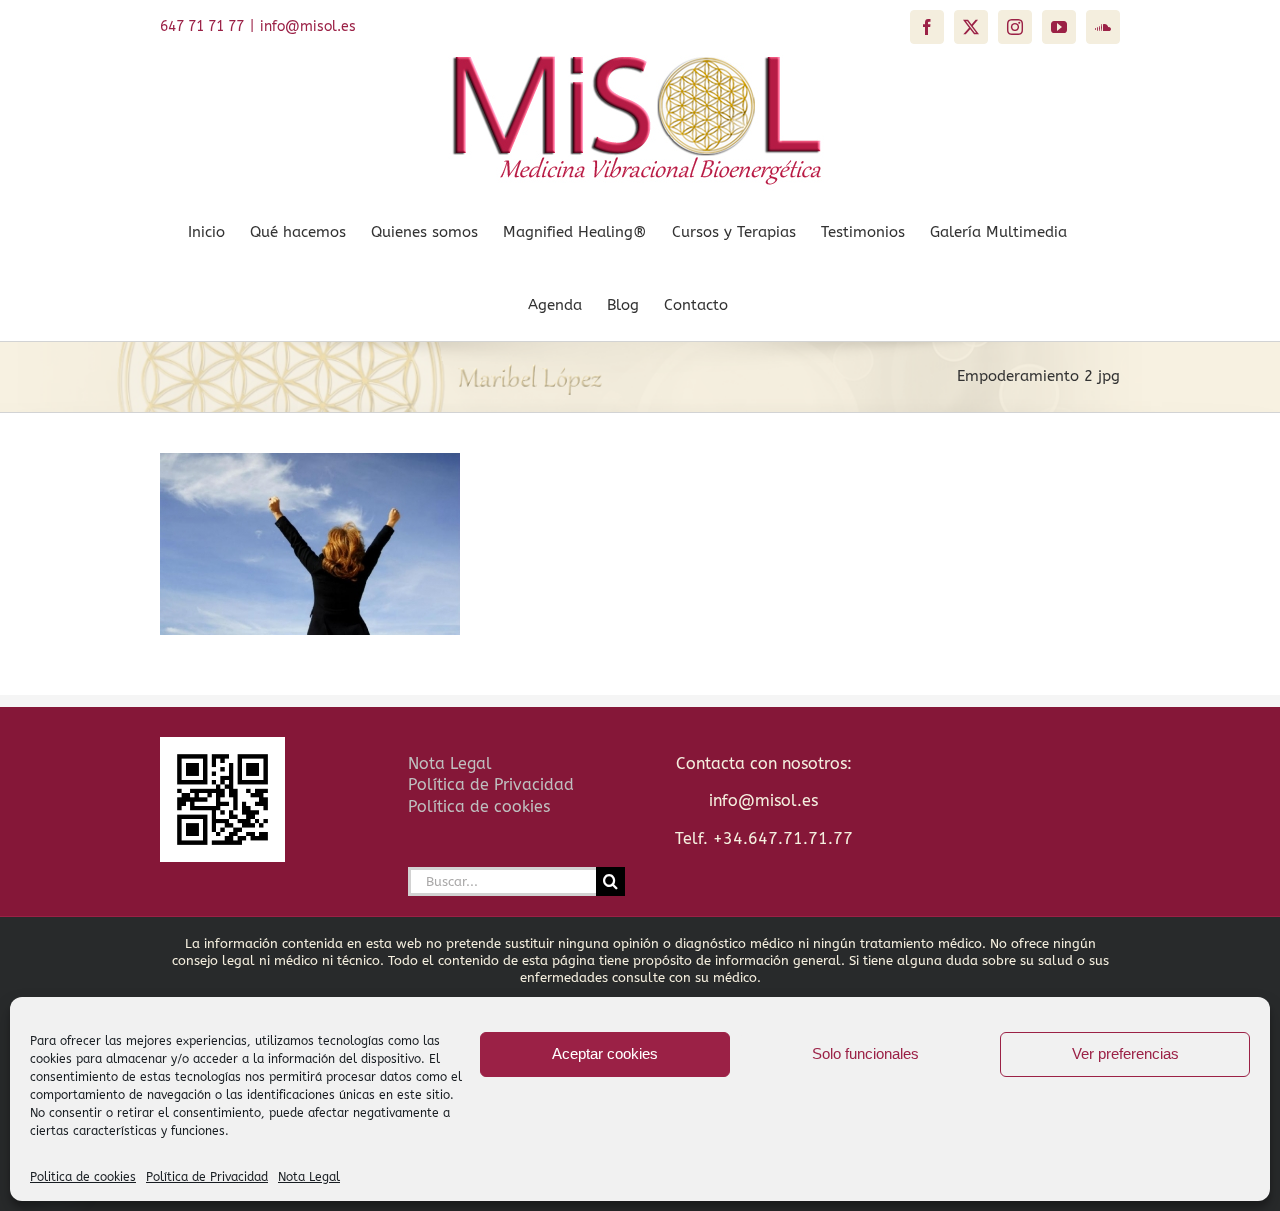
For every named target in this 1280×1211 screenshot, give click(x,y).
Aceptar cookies (605, 1053)
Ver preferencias (1125, 1053)
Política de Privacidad (207, 1177)
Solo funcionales (865, 1053)
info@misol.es (308, 26)
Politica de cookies (83, 1177)
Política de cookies (479, 806)
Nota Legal (309, 1177)
